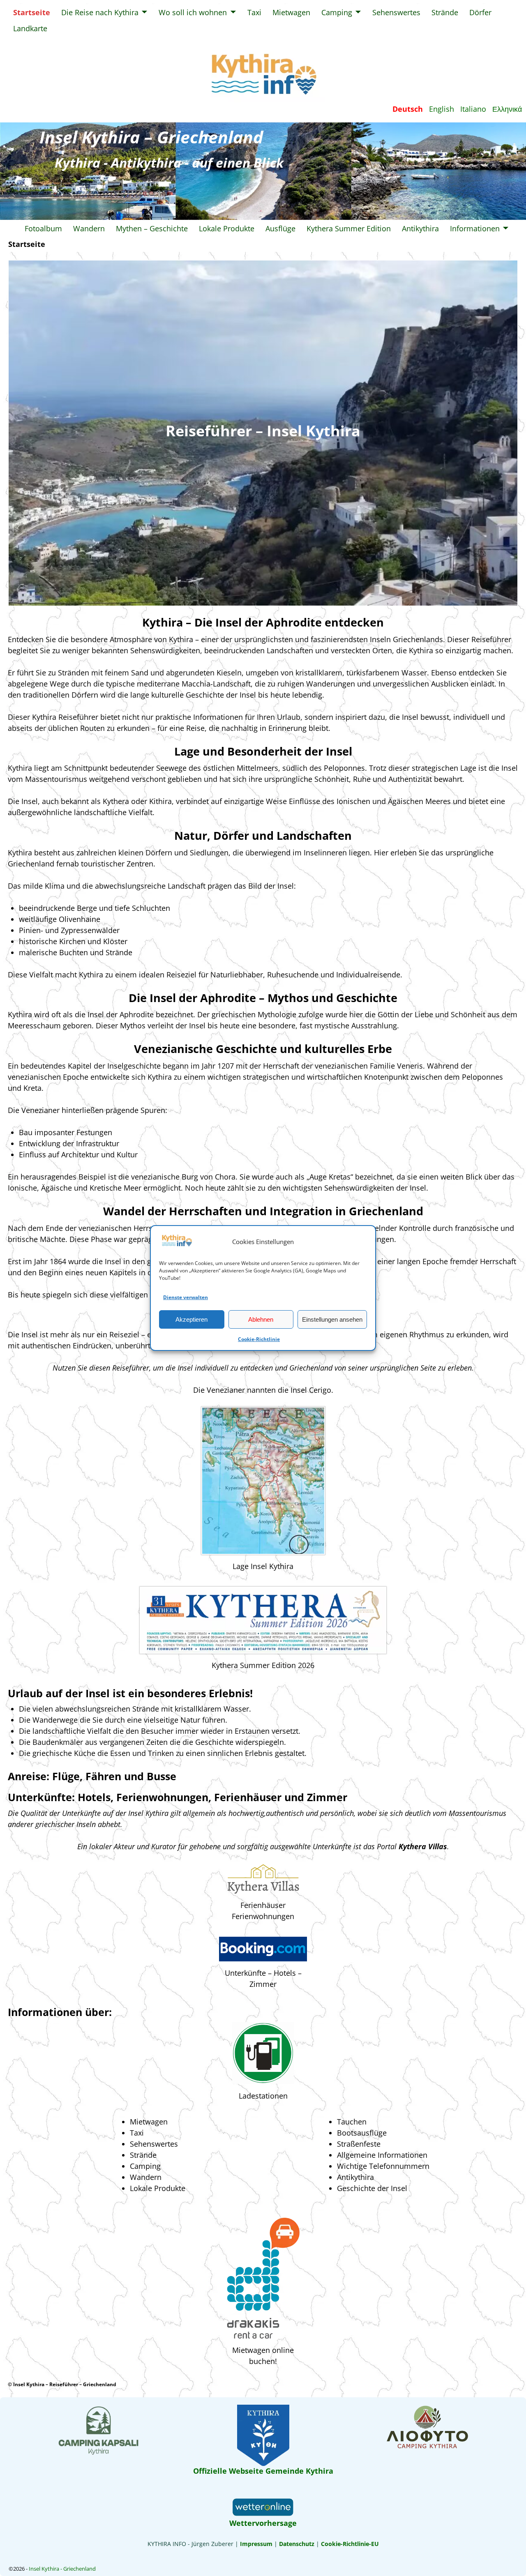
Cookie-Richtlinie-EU (350, 2544)
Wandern (89, 228)
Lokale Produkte (227, 228)
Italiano (473, 109)
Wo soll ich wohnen (193, 12)
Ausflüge (280, 228)
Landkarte (30, 28)
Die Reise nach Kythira (100, 12)
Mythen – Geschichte (152, 228)
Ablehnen (261, 1319)
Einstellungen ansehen (332, 1319)
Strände (445, 12)
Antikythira (420, 228)
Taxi (254, 12)
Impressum (255, 2544)
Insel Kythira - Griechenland (62, 2569)
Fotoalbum (43, 228)
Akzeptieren (191, 1319)
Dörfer (480, 12)
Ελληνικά (507, 109)
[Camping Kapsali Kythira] (99, 2453)
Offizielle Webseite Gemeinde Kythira (263, 2471)
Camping (337, 12)
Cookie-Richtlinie (259, 1339)
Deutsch (408, 109)
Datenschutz (297, 2544)
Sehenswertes (396, 12)
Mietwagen (291, 12)
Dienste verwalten (186, 1297)
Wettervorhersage (263, 2523)
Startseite (32, 12)
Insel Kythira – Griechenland (151, 137)
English (442, 109)
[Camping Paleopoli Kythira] (427, 2447)
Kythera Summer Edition (349, 228)
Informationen (475, 228)
